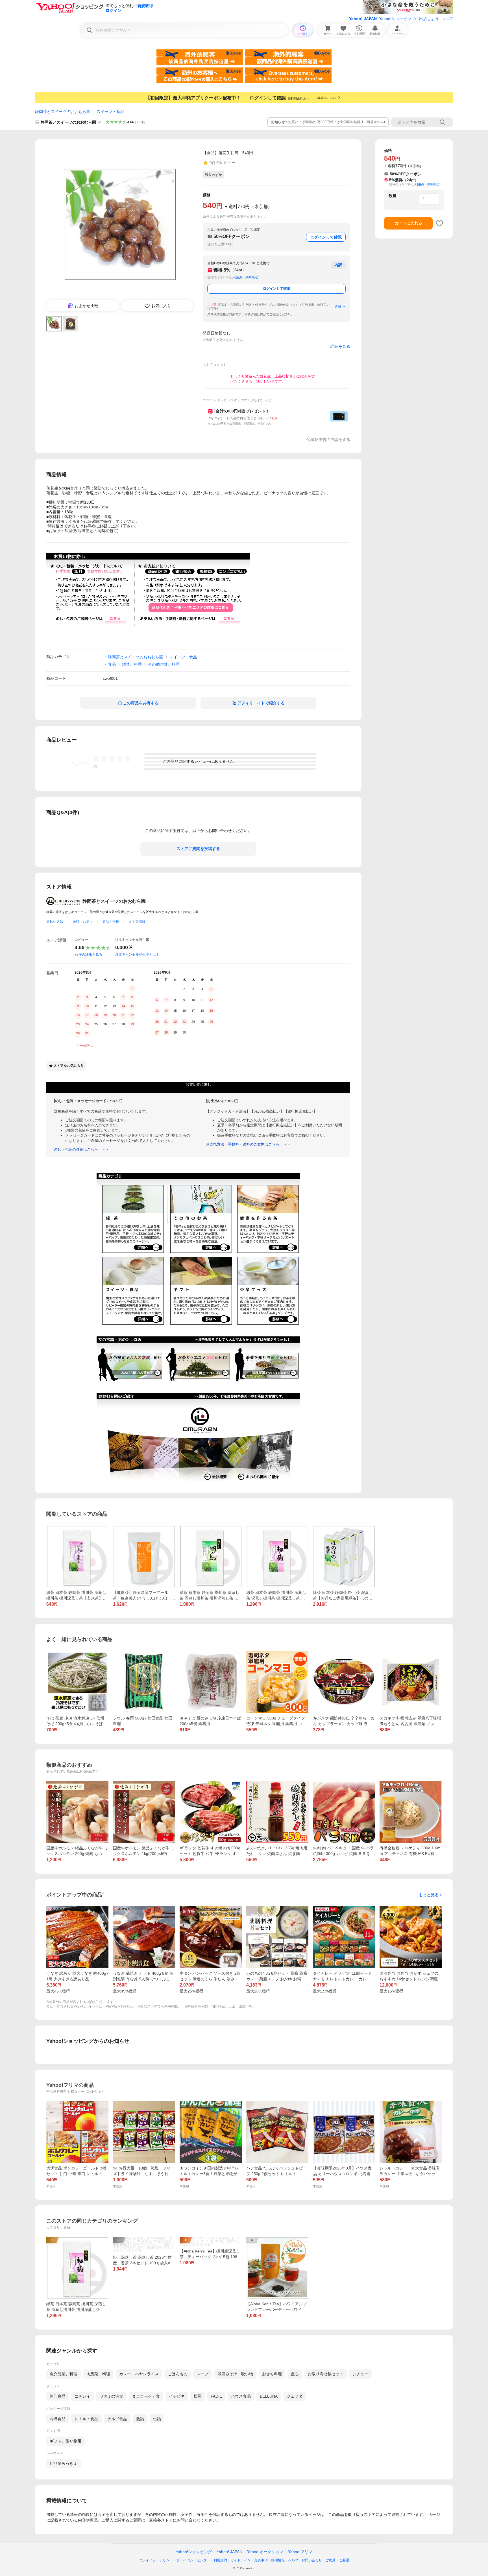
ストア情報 (137, 922)
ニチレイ (82, 2396)
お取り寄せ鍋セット (326, 2374)
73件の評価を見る (88, 954)
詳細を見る (340, 346)
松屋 (198, 2396)
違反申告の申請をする (330, 440)
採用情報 (278, 2560)
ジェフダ (295, 2396)
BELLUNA (269, 2396)
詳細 (338, 306)
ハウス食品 (241, 2396)
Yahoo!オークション (265, 2552)
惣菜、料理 (132, 664)
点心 (295, 2374)
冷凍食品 (58, 2419)
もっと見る (429, 1895)
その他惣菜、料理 (164, 664)
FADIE (216, 2396)
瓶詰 (140, 2419)
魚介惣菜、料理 (64, 2374)
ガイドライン (241, 2560)
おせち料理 (272, 2374)
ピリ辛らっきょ (64, 2463)
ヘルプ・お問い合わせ (305, 2560)
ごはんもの (178, 2374)
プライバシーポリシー (156, 2560)
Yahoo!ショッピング (194, 2552)
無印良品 (58, 2396)
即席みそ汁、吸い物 (235, 2374)
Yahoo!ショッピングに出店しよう (409, 19)
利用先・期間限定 (245, 277)
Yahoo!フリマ (300, 2552)
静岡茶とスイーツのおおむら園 (63, 112)
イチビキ (177, 2396)
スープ (202, 2374)
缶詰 (157, 2419)
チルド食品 (117, 2419)
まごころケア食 (146, 2396)
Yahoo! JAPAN (363, 19)
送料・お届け (83, 922)
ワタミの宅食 (111, 2396)
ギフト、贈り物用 (66, 2441)
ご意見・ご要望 (337, 2560)
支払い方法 (55, 922)
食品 (112, 664)
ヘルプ (447, 19)
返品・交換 (111, 922)
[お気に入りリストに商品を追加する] (439, 223)
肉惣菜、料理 (98, 2374)
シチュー (360, 2374)
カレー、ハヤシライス (139, 2374)
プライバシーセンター (193, 2560)
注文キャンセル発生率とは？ (137, 954)
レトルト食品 (86, 2419)
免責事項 (261, 2560)
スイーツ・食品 (110, 112)
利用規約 (220, 2560)
